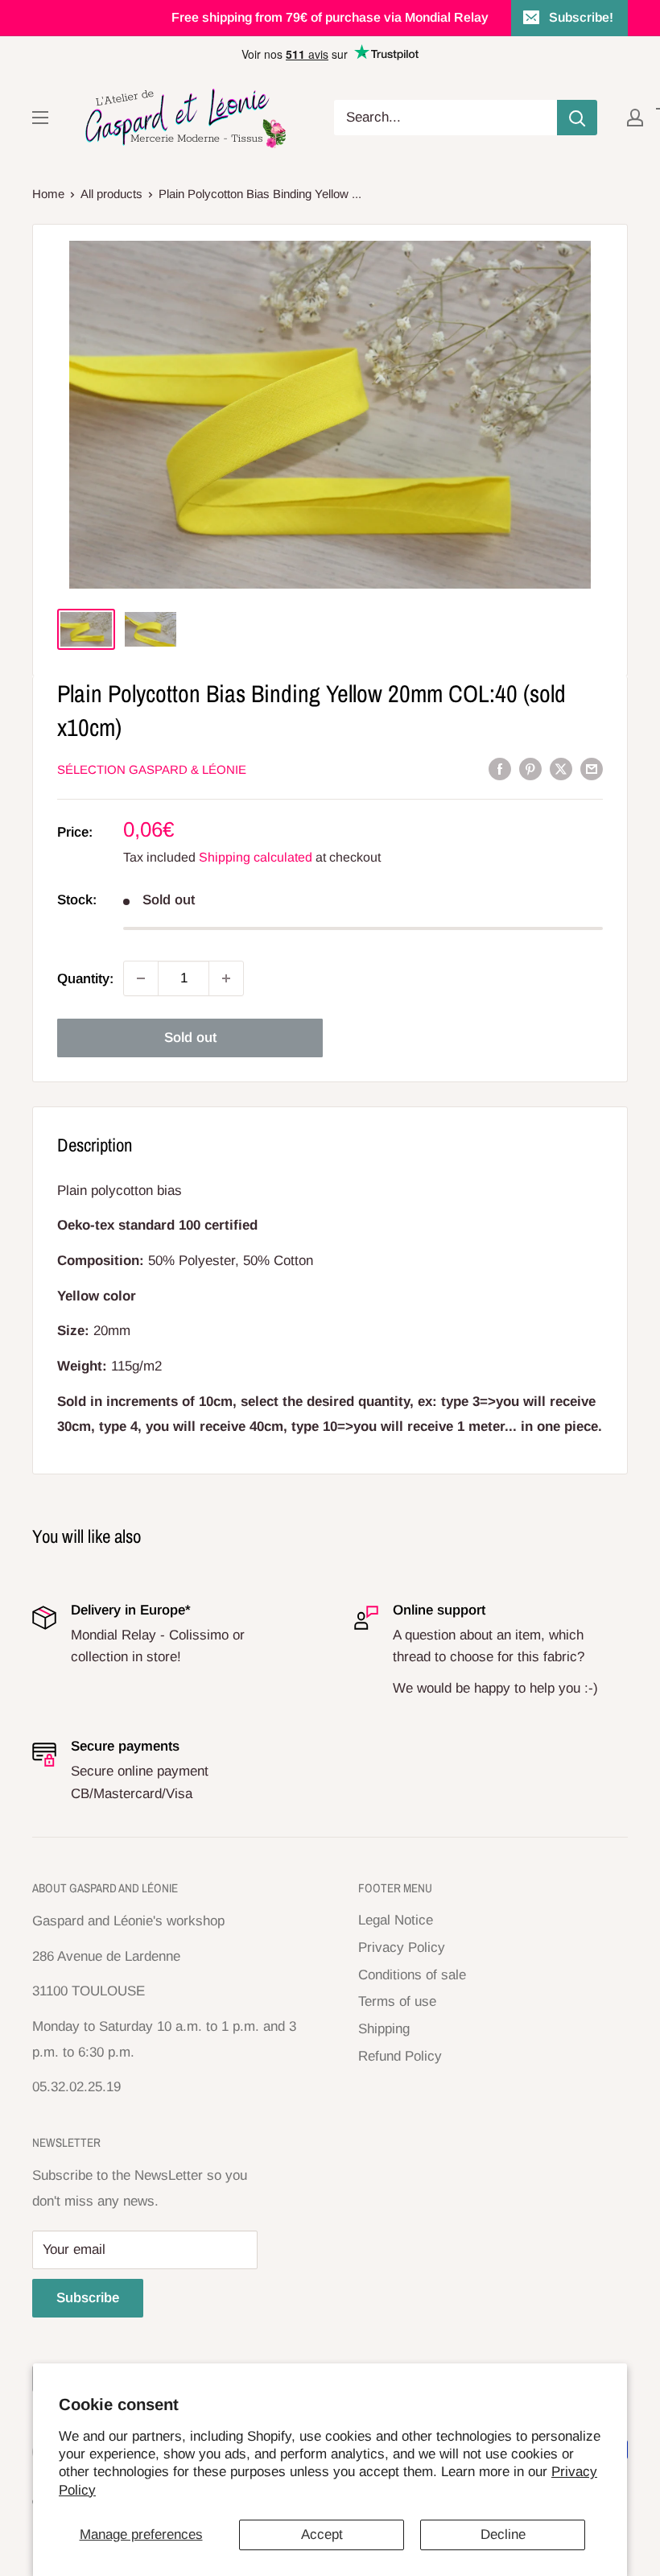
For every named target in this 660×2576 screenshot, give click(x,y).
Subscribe (88, 2298)
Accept (322, 2535)
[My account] (635, 118)
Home (48, 194)
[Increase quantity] (226, 978)
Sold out (190, 1038)
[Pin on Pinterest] (530, 769)
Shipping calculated (256, 857)
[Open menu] (40, 118)
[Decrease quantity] (141, 978)
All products (111, 194)
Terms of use (397, 2001)
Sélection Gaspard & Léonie (152, 769)
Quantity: (85, 979)
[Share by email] (592, 769)
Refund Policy (400, 2056)
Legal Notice (396, 1920)
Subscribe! (581, 17)
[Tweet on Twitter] (561, 769)
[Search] (577, 118)
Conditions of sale (412, 1975)
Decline (503, 2535)
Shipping (384, 2029)
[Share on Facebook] (500, 769)
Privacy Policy (402, 1948)
